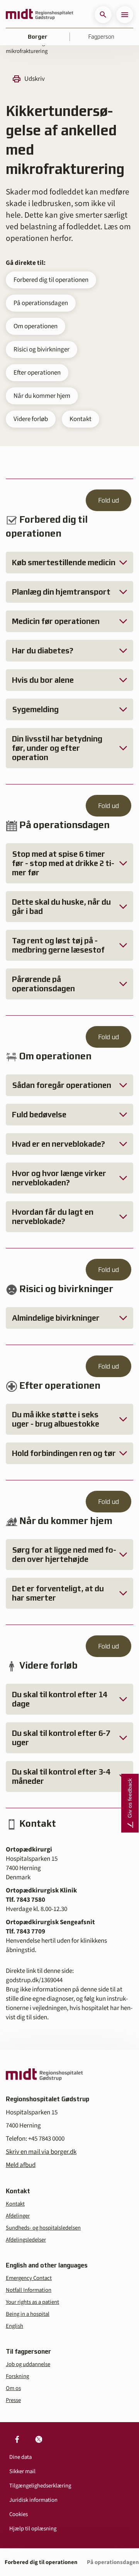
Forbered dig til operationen (51, 280)
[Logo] (40, 15)
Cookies (19, 2514)
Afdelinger (18, 2216)
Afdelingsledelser (26, 2240)
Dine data (20, 2457)
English (14, 2326)
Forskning (17, 2376)
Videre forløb (31, 419)
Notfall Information (29, 2290)
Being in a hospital (28, 2314)
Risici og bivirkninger (42, 349)
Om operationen (36, 326)
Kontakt (81, 419)
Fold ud (108, 500)
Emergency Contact (29, 2278)
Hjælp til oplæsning (33, 2529)
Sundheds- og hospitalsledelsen (43, 2228)
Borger (38, 37)
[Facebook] (17, 2439)
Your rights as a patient (32, 2302)
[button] (103, 15)
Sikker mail (22, 2471)
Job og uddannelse (28, 2364)
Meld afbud (21, 2165)
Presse (13, 2400)
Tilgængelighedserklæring (40, 2486)
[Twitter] (39, 2439)
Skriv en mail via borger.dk (41, 2152)
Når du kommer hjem (42, 396)
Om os (13, 2388)
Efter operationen (37, 373)
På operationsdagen (41, 303)
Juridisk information (33, 2500)
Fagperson (101, 37)
